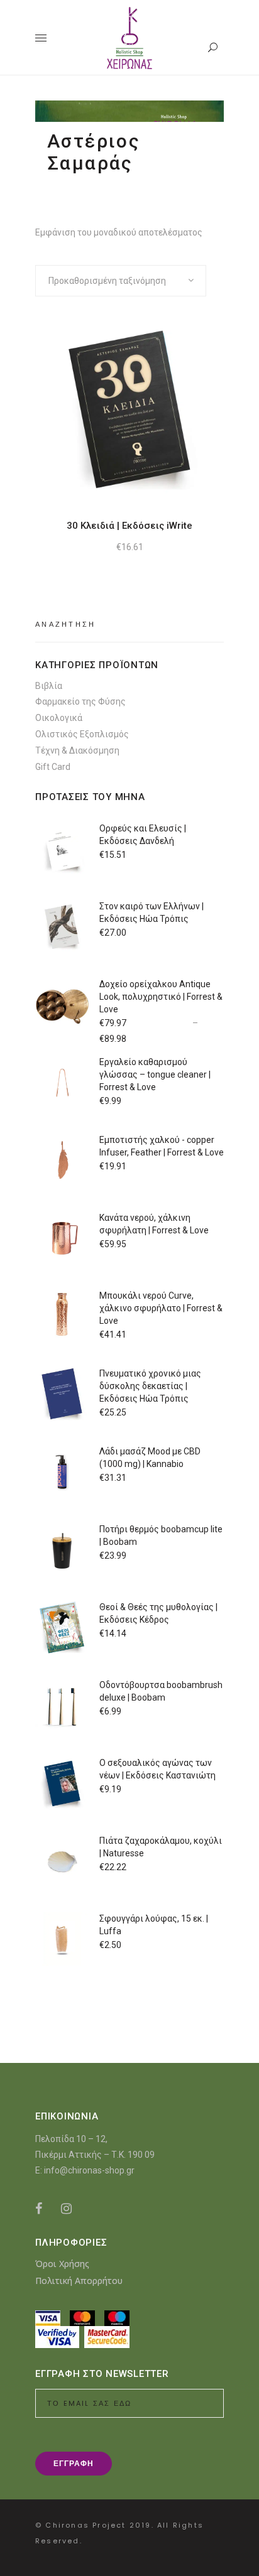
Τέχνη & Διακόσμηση (77, 750)
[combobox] (121, 281)
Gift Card (53, 767)
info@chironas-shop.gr (89, 2170)
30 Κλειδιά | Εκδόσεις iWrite (129, 526)
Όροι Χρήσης (62, 2264)
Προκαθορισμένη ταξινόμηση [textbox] (107, 281)
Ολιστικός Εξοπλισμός (82, 734)
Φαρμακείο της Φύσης (80, 701)
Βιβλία (49, 686)
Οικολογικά (59, 718)
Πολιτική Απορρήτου (79, 2281)
